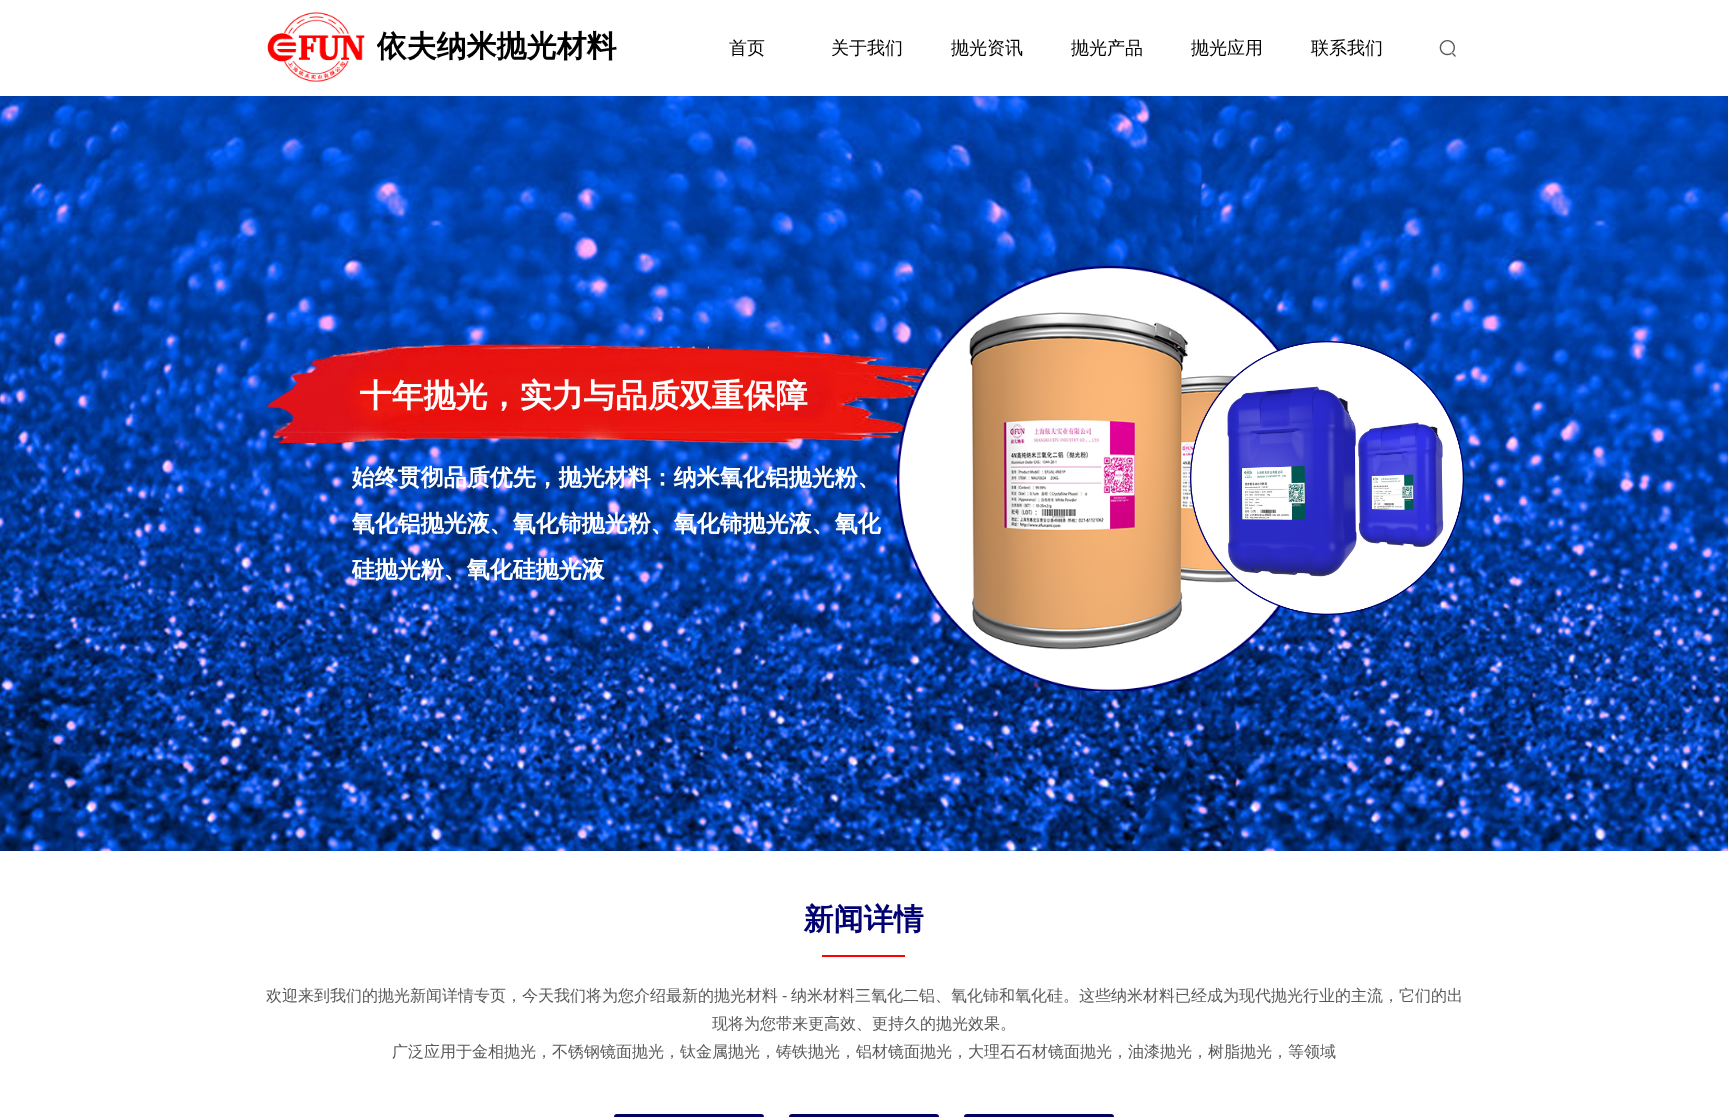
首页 (747, 48)
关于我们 (867, 48)
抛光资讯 (987, 48)
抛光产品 (1107, 48)
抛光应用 (1227, 48)
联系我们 (1347, 48)
